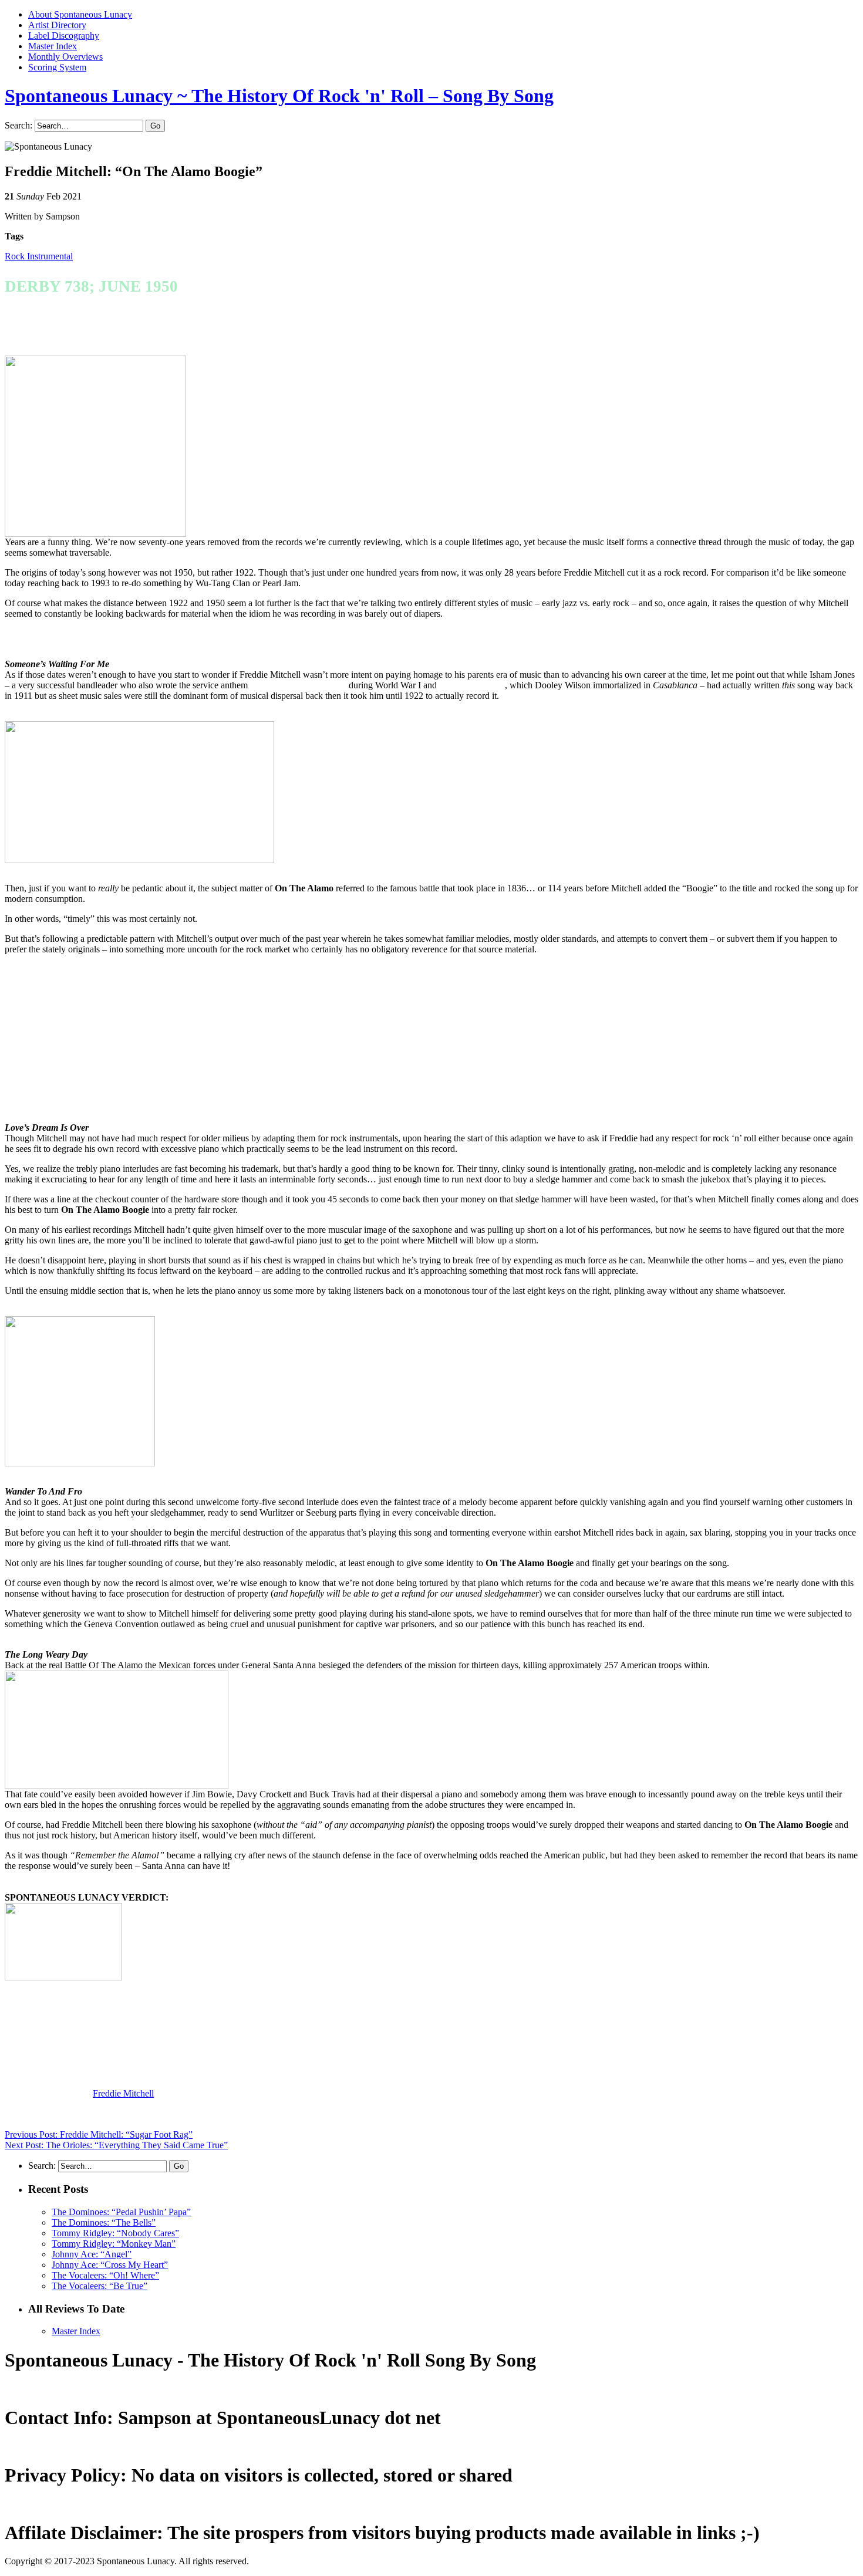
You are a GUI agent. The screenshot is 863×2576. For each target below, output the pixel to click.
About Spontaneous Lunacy (80, 14)
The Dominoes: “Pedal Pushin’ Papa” (121, 2212)
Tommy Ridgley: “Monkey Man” (114, 2244)
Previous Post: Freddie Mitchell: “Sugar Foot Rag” (99, 2134)
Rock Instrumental (39, 256)
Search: (18, 125)
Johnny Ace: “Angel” (92, 2254)
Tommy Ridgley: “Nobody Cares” (115, 2233)
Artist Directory (57, 25)
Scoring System (57, 67)
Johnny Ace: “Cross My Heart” (110, 2265)
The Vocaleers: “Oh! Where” (105, 2275)
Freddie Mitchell (123, 2093)
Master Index (53, 46)
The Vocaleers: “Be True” (100, 2286)
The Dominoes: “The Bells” (104, 2222)
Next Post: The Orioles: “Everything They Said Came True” (116, 2145)
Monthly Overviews (65, 57)
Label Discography (64, 36)
